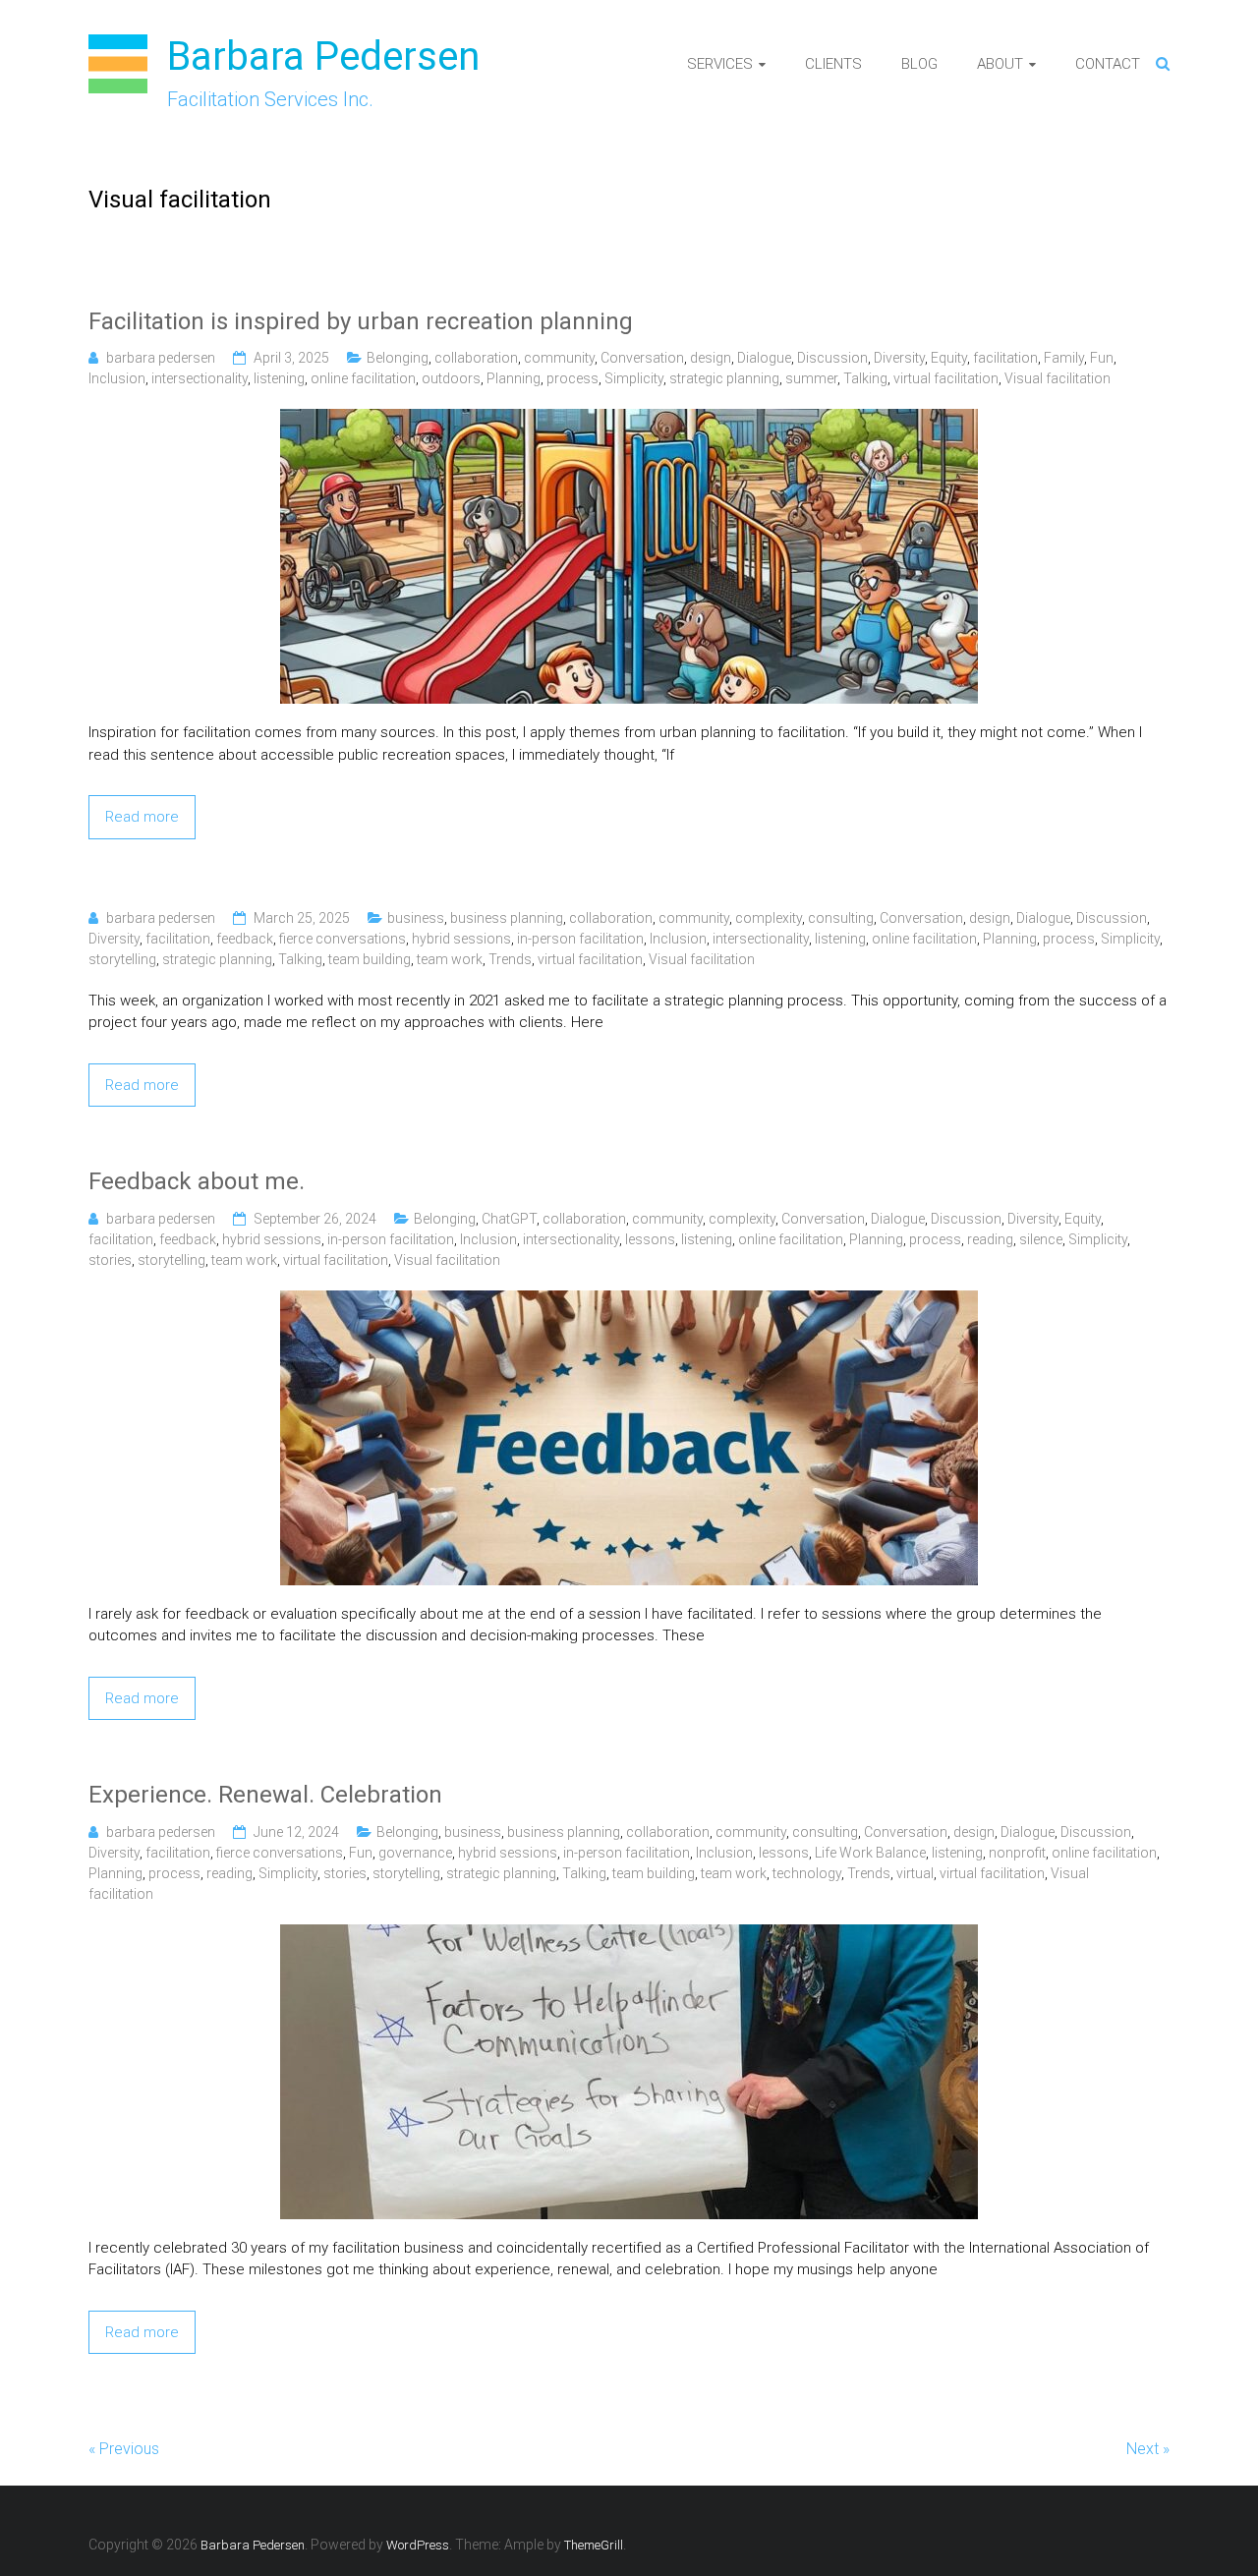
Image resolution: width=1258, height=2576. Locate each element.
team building (370, 959)
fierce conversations (343, 939)
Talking (865, 378)
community (559, 358)
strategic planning (724, 378)
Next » (1148, 2449)
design (711, 358)
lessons (650, 1239)
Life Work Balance (870, 1853)
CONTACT (1108, 64)
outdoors (451, 378)
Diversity (899, 358)
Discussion (832, 358)
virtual (915, 1873)
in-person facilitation (580, 939)
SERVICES (720, 64)
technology (807, 1873)
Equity (949, 358)
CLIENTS (833, 64)
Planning (514, 378)
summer (811, 378)
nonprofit (1017, 1853)
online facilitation (363, 378)
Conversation (642, 358)
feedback (245, 939)
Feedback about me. (197, 1181)
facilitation (1005, 358)
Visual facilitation (1058, 378)
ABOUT (1000, 64)
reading (990, 1239)
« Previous (124, 2449)
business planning (507, 918)
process (572, 378)
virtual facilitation (946, 378)
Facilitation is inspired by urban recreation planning (361, 321)
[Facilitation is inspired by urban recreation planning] (629, 420)
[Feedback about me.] (629, 1301)
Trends (510, 959)
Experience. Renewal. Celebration (265, 1795)
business (416, 918)
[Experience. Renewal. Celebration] (629, 1935)
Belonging (398, 358)
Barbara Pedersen (323, 57)
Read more (142, 817)
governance (415, 1853)
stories (110, 1260)
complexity (769, 918)
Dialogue (764, 358)
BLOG (919, 64)
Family (1064, 358)
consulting (841, 918)
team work (450, 959)
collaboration (476, 358)
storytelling (122, 959)
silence (1041, 1239)
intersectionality (200, 378)
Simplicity (634, 378)
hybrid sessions (461, 939)
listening (279, 378)
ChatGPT (509, 1219)
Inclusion (117, 378)
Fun (1102, 358)
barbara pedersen (161, 358)
